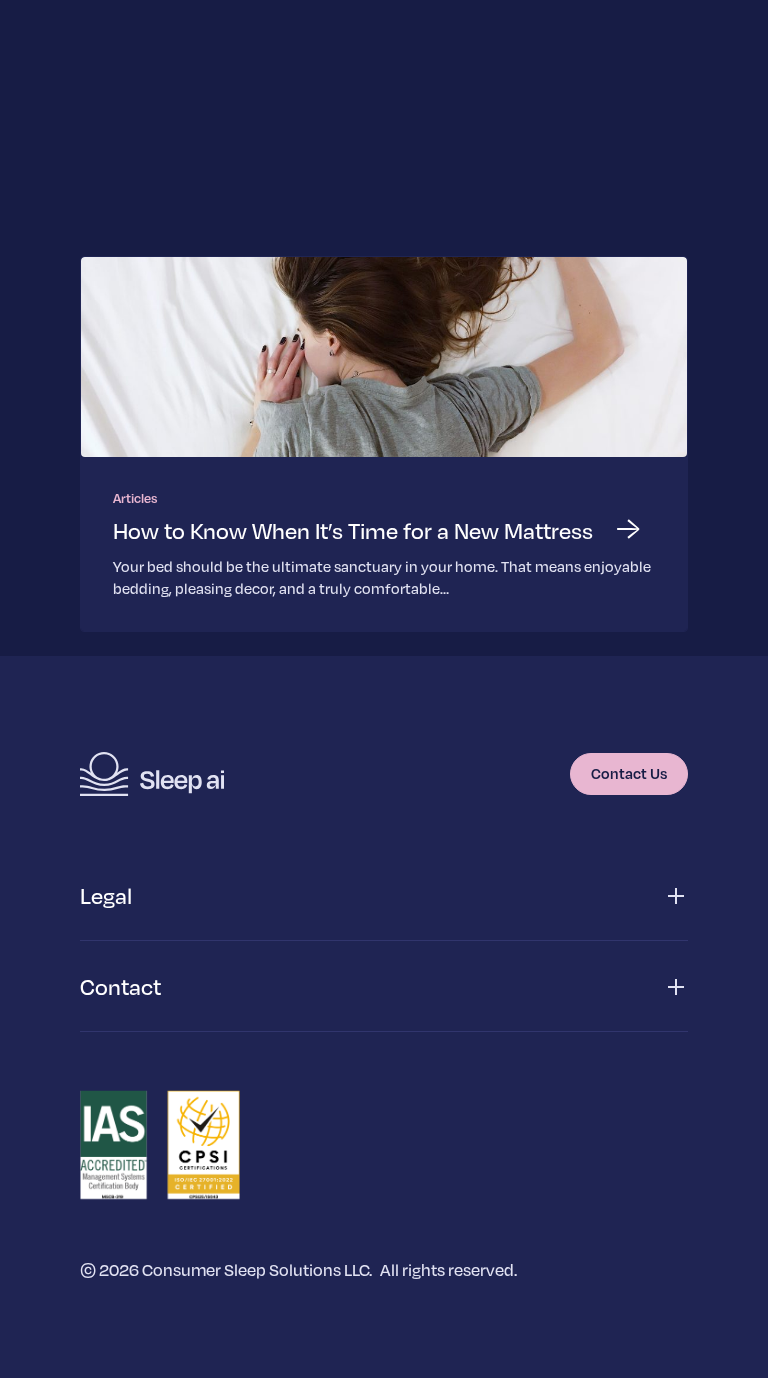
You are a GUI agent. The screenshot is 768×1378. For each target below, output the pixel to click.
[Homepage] (152, 774)
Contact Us (629, 773)
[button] (384, 896)
